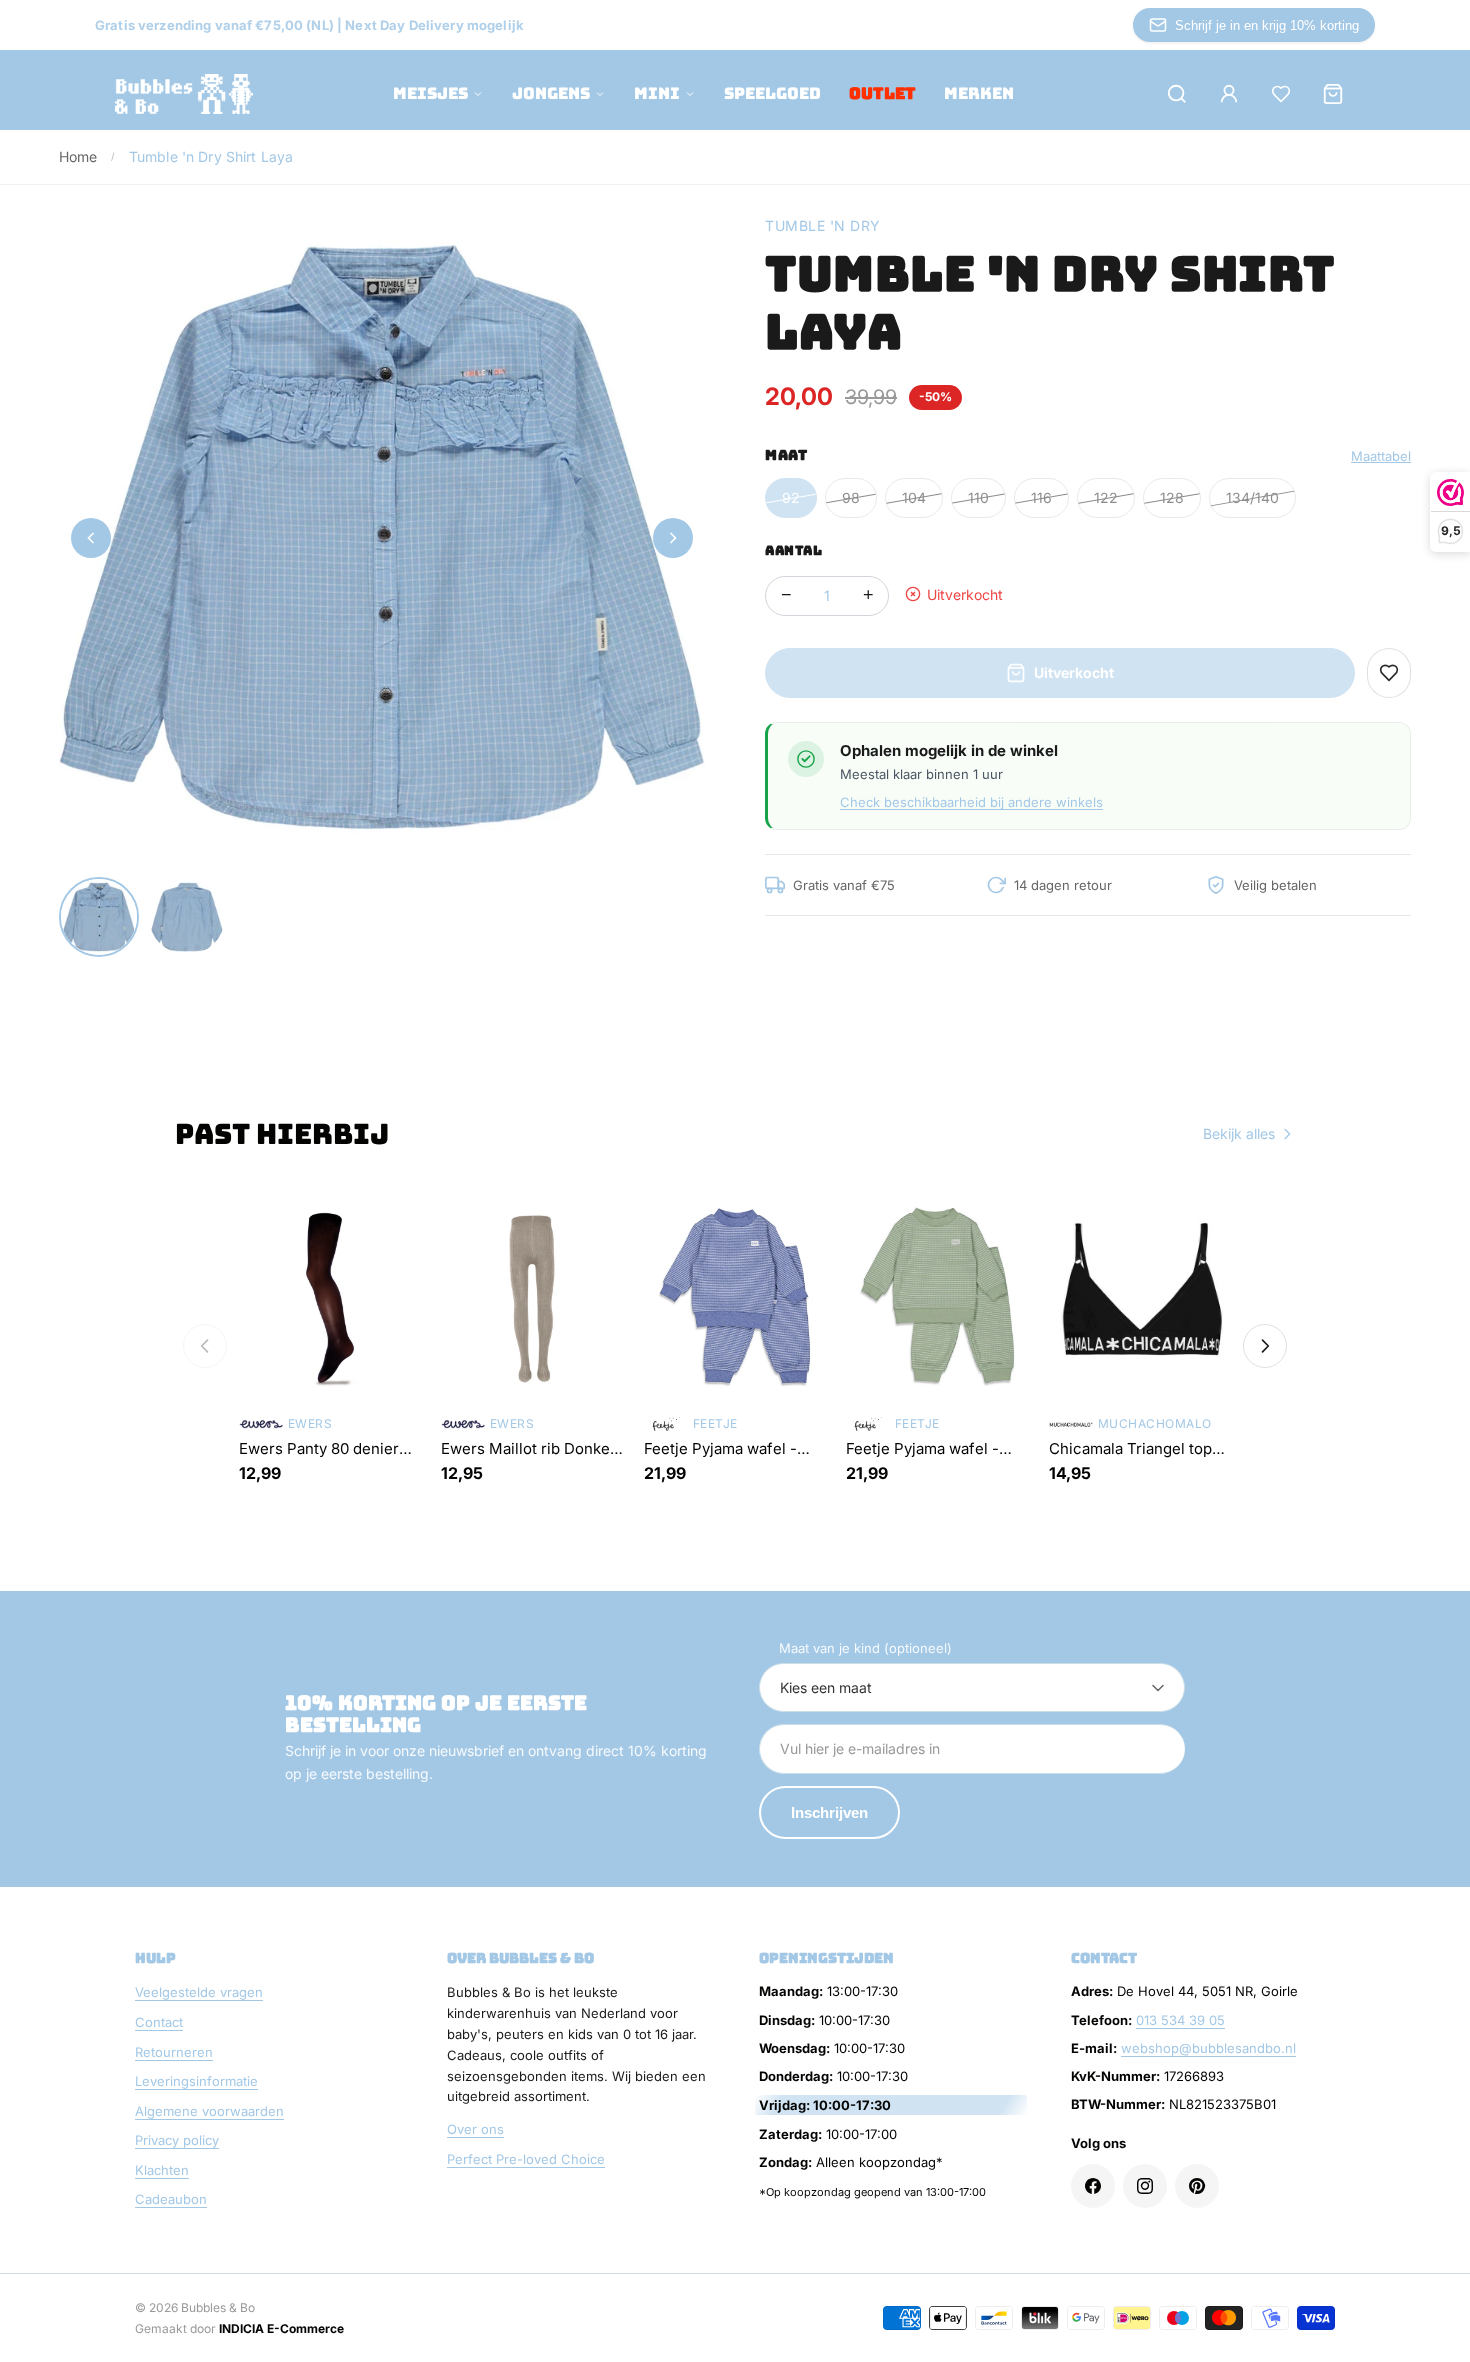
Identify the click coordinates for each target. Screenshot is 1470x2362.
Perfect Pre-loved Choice (526, 2159)
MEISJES (430, 93)
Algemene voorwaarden (209, 2111)
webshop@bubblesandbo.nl (1208, 2048)
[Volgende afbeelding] (673, 538)
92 (791, 497)
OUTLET (882, 93)
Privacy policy (177, 2140)
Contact (159, 2022)
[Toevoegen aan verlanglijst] (1389, 673)
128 (1172, 497)
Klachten (162, 2170)
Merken (979, 93)
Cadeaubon (171, 2199)
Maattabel (1381, 456)
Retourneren (174, 2052)
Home (78, 156)
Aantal (793, 550)
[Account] (1229, 94)
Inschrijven (829, 1812)
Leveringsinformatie (196, 2081)
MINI (657, 93)
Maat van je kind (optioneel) (865, 1648)
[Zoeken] (1177, 94)
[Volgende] (1265, 1346)
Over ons (475, 2129)
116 (1041, 497)
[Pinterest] (1197, 2186)
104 (914, 497)
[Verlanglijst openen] (1281, 94)
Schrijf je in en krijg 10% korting (1267, 25)
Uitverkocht (1074, 672)
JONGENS (551, 93)
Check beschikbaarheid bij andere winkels (971, 802)
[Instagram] (1145, 2186)
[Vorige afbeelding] (91, 538)
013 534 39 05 (1180, 2020)
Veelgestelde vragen (199, 1992)
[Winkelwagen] (1333, 94)
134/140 (1252, 497)
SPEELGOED (772, 93)
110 (978, 497)
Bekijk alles (1239, 1133)
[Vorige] (205, 1346)
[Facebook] (1093, 2186)
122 (1106, 497)
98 (851, 497)
